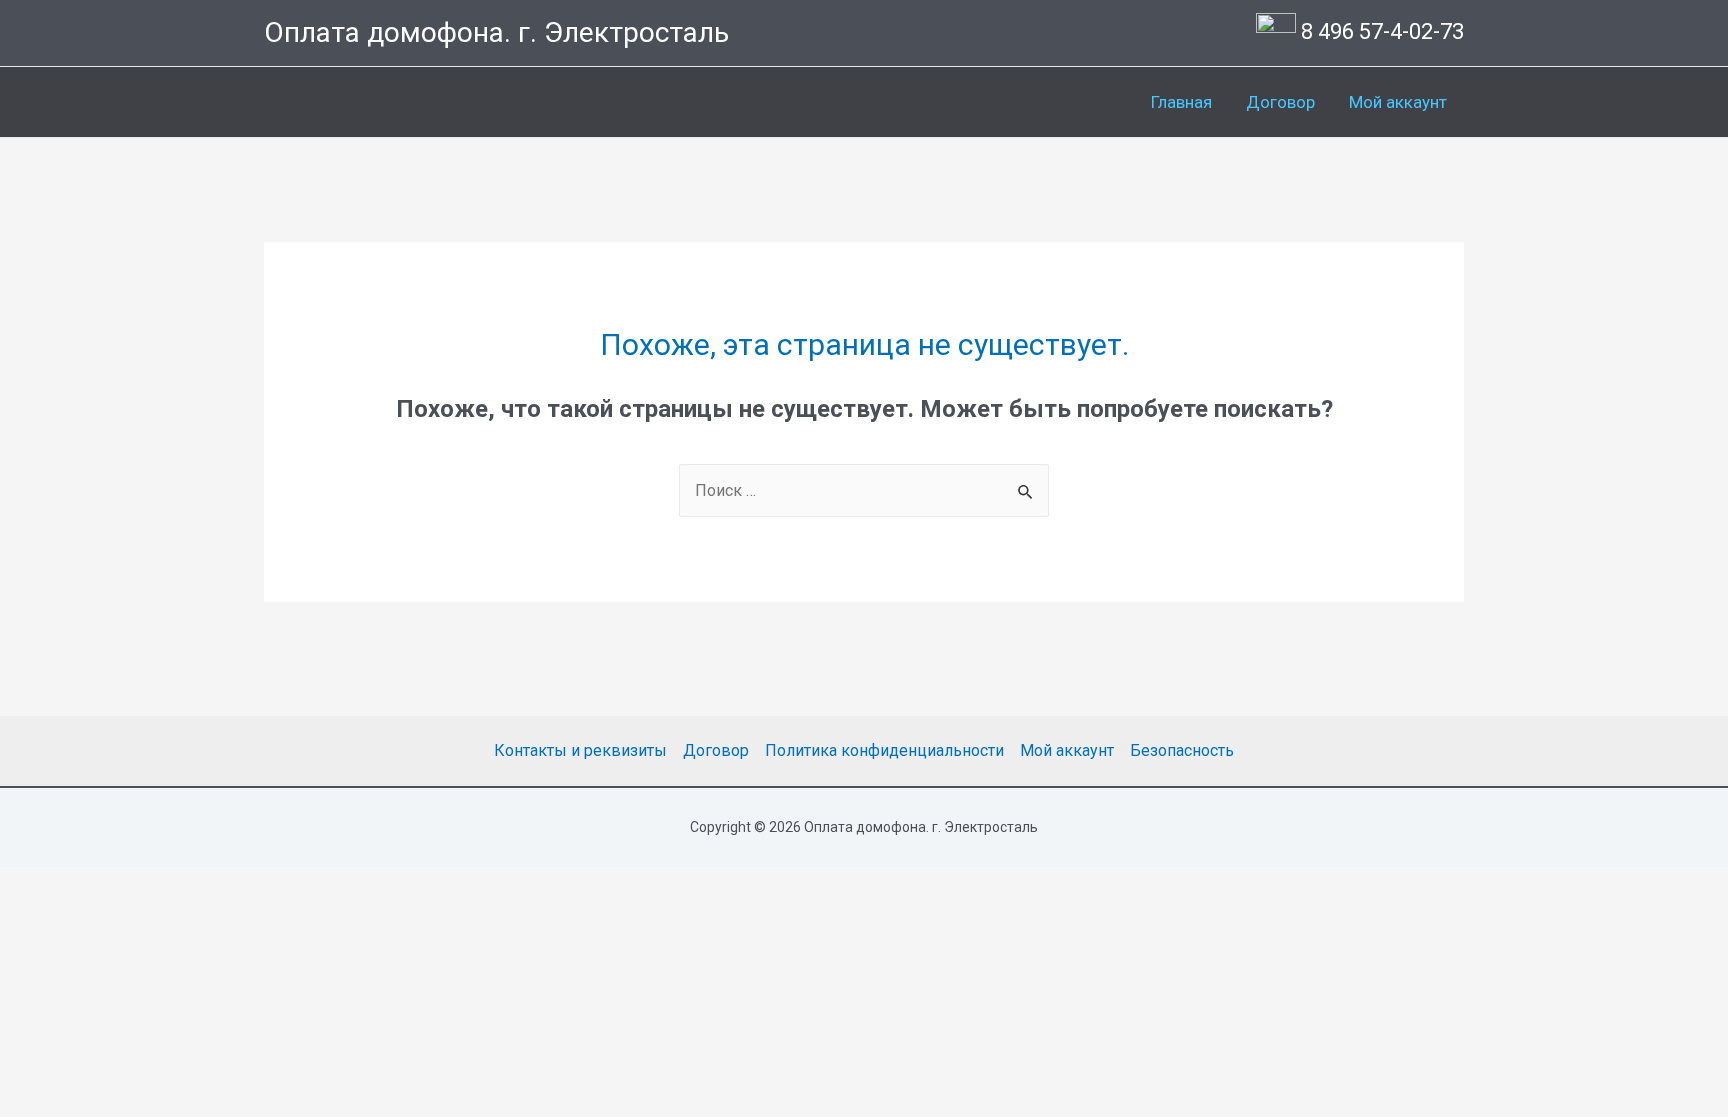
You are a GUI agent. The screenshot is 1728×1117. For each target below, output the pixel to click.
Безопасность (1182, 750)
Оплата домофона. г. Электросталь (496, 32)
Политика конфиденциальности (884, 750)
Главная (1181, 102)
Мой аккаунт (1398, 102)
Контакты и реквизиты (580, 750)
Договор (1280, 102)
